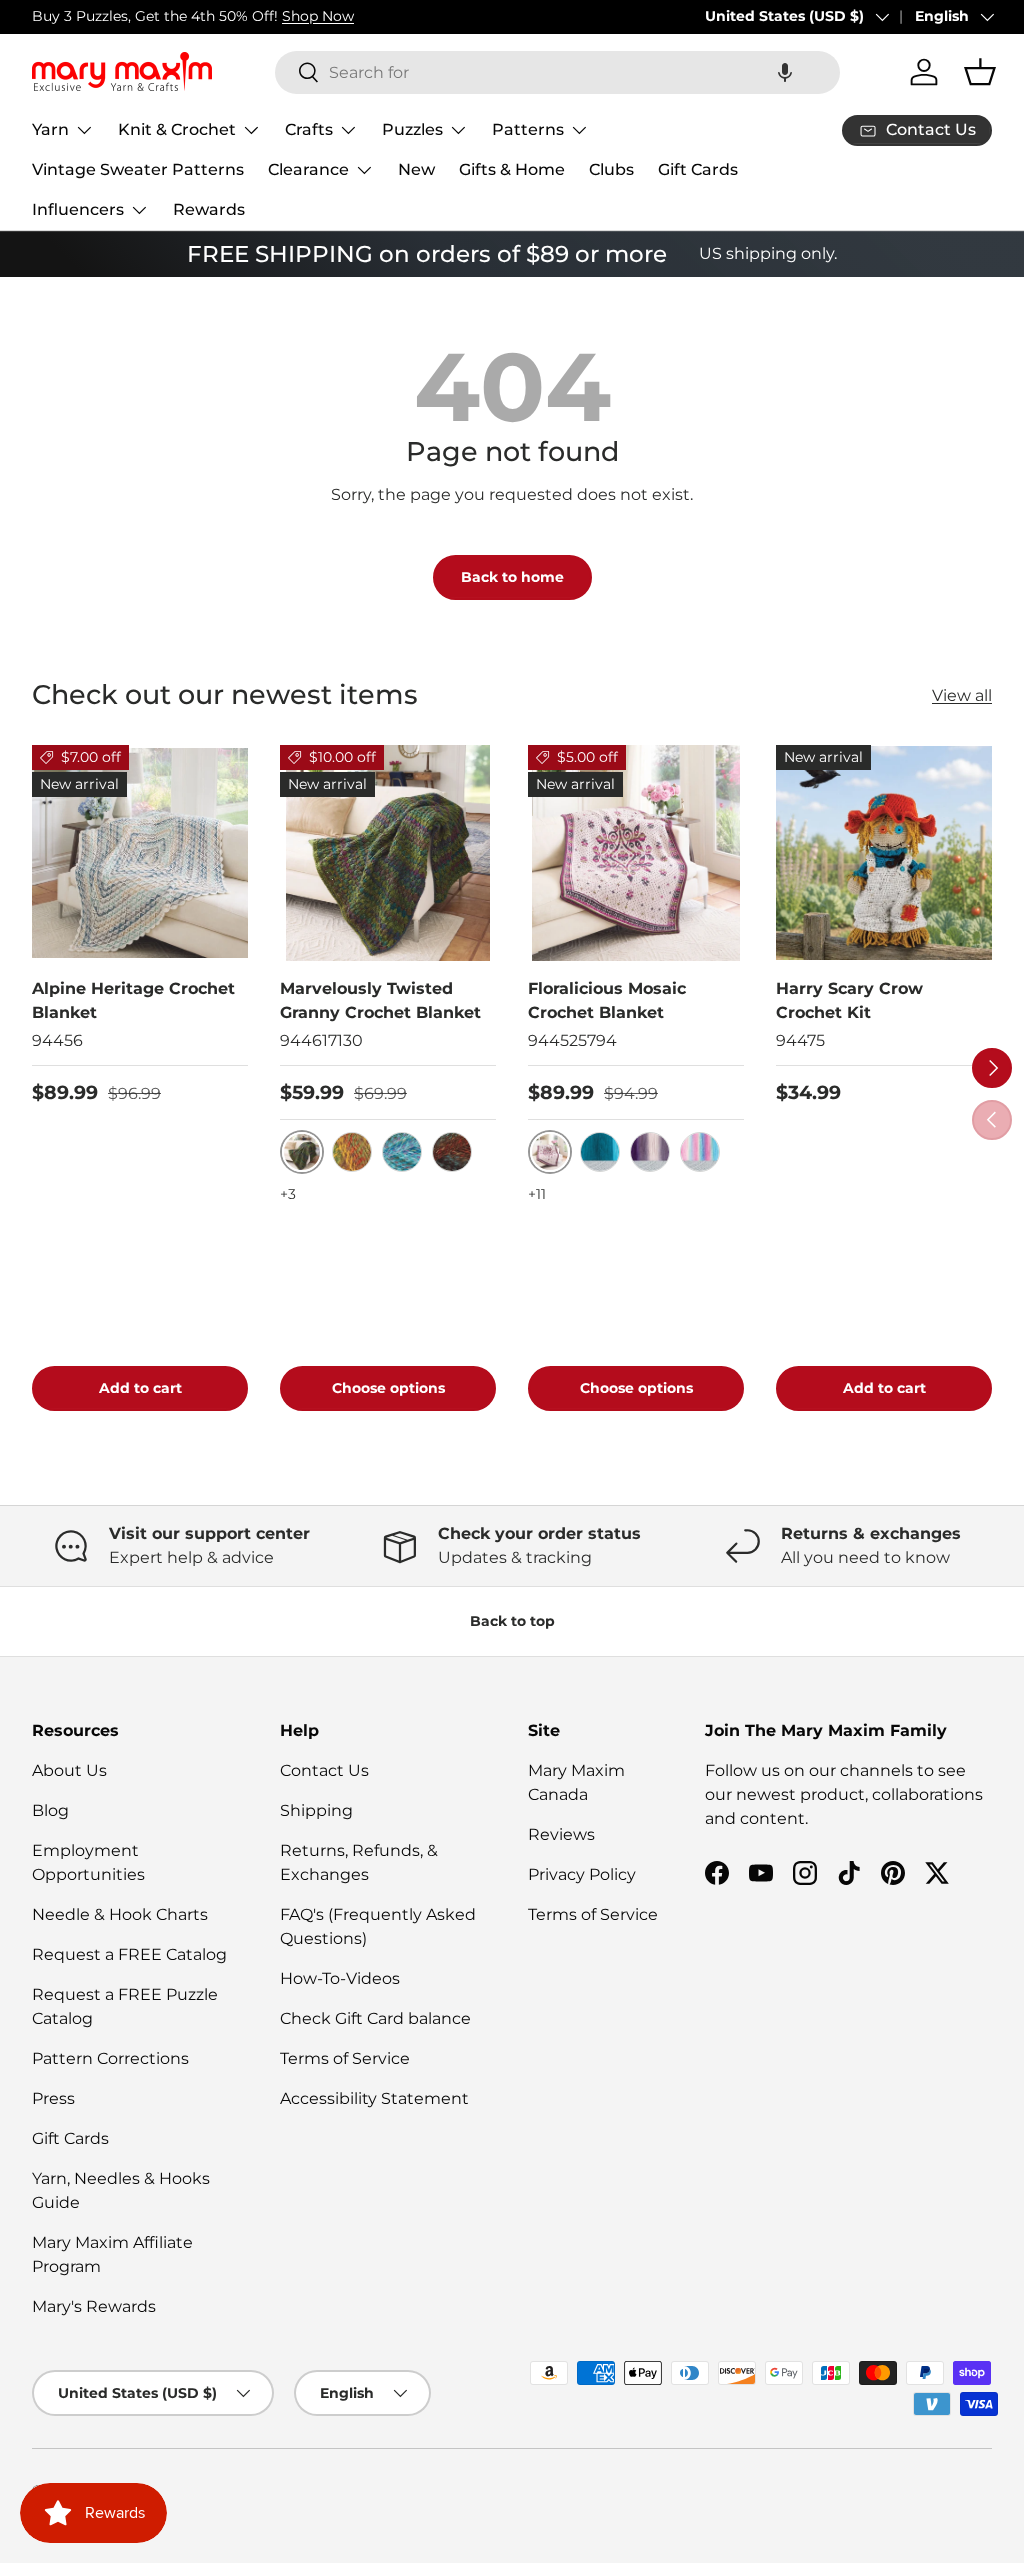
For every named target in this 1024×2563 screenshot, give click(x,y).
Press (53, 2098)
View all (962, 695)
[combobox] (557, 72)
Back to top (512, 1621)
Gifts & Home (512, 169)
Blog (50, 1810)
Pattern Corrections (110, 2058)
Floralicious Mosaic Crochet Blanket (607, 1000)
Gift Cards (698, 169)
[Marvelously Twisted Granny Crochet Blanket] (388, 853)
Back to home (512, 577)
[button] (785, 72)
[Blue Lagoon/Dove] (600, 1152)
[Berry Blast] (402, 1152)
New (416, 169)
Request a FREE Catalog (129, 1954)
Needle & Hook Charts (120, 1914)
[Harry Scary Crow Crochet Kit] (884, 853)
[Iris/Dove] (650, 1152)
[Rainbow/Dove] (700, 1152)
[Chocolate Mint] (452, 1152)
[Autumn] (352, 1152)
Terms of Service (345, 2058)
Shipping (316, 1810)
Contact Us (324, 1770)
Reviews (561, 1834)
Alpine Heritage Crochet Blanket (133, 1000)
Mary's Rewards (94, 2306)
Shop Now (318, 16)
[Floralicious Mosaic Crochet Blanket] (636, 853)
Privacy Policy (582, 1874)
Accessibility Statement (374, 2098)
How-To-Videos (340, 1978)
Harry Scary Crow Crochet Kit (849, 1000)
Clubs (611, 169)
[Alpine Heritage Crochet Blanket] (140, 853)
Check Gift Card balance (375, 2018)
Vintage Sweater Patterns (138, 169)
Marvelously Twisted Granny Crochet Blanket (380, 1000)
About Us (69, 1770)
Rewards (209, 209)
